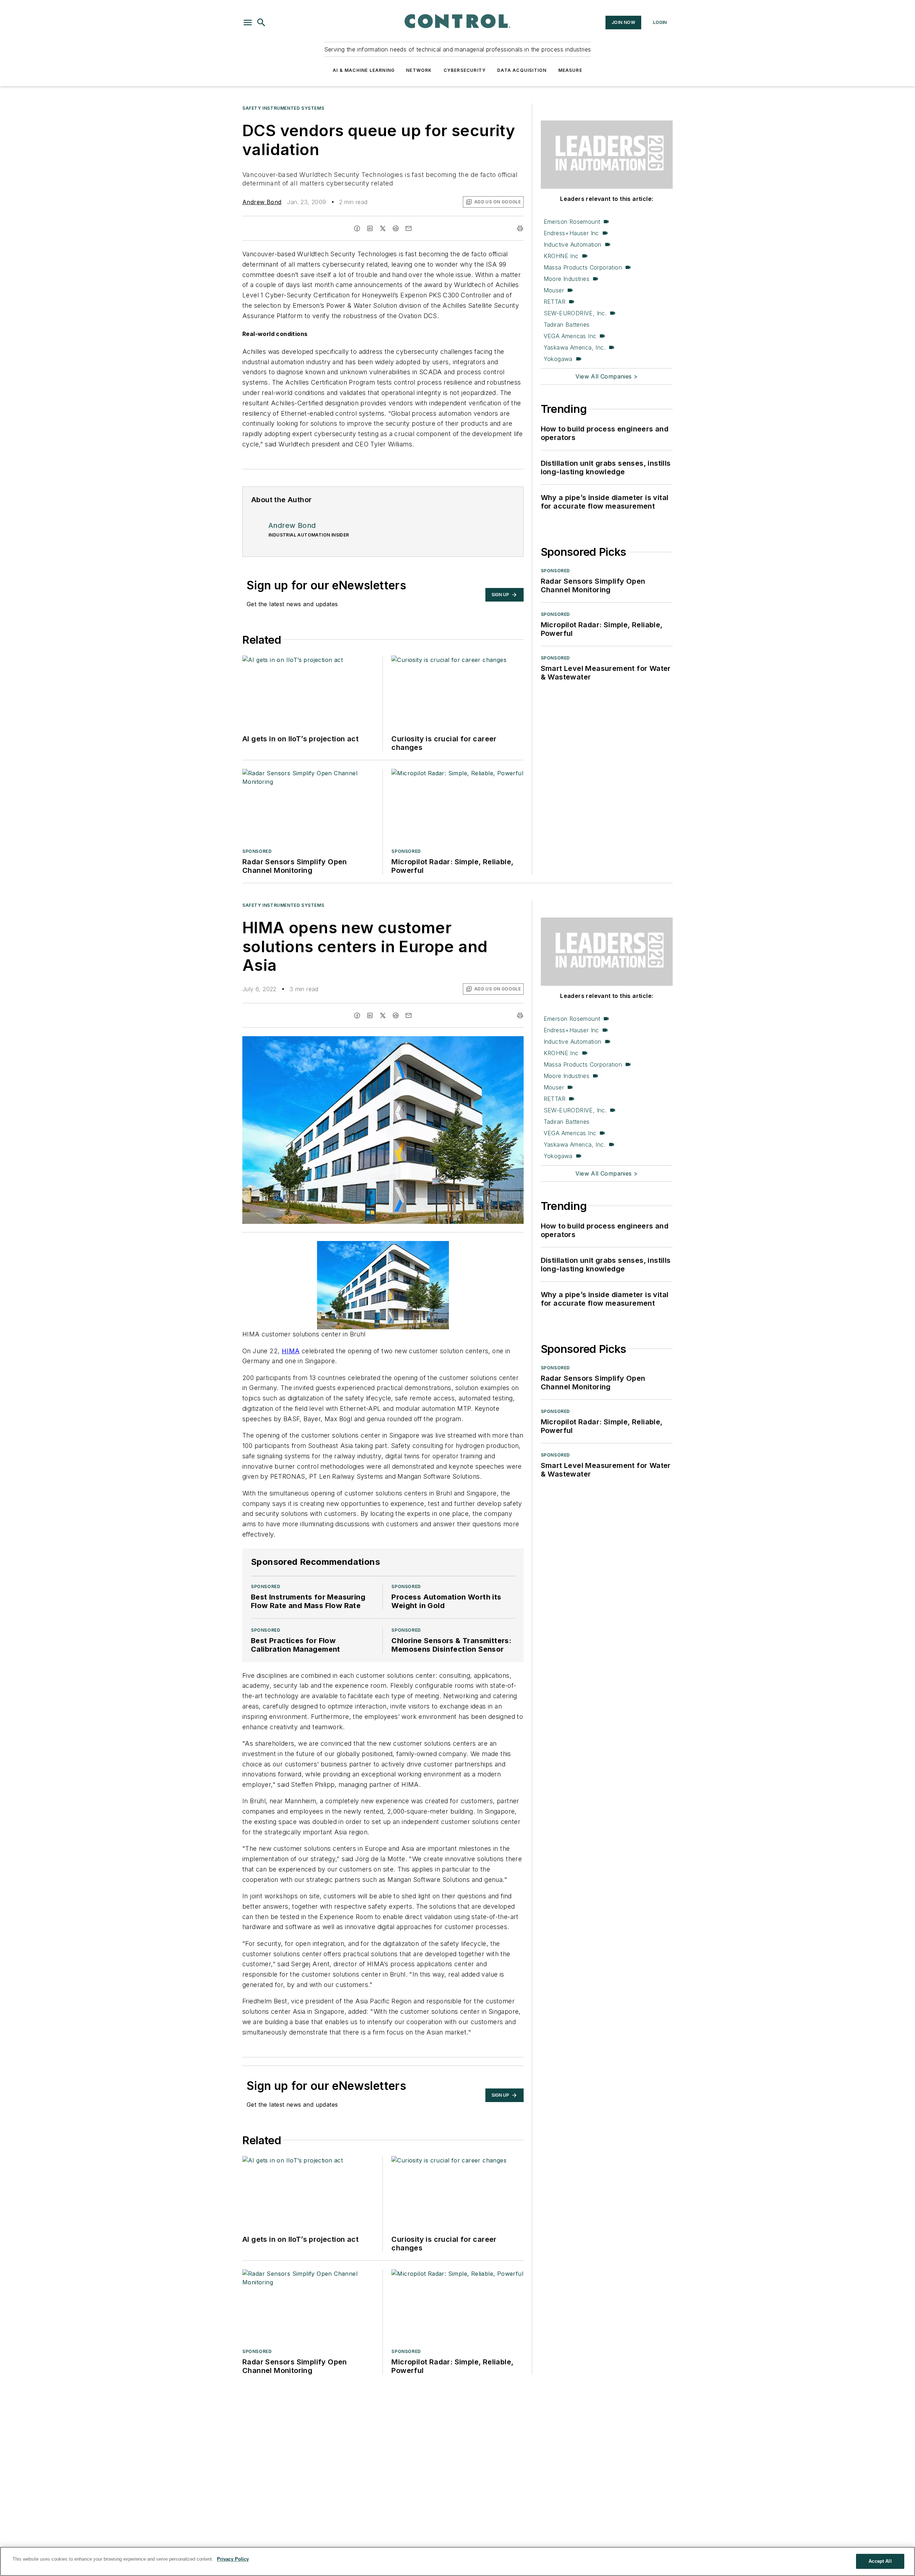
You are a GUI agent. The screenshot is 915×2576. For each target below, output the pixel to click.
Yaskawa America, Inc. (575, 347)
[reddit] (396, 228)
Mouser (554, 290)
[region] (457, 2561)
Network (419, 70)
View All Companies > (607, 376)
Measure (570, 70)
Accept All (880, 2561)
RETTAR (555, 302)
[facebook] (357, 228)
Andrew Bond (262, 202)
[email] (409, 228)
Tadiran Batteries (567, 325)
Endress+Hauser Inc (571, 233)
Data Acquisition (522, 70)
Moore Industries (567, 279)
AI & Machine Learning (364, 70)
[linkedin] (370, 228)
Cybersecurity (465, 70)
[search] (261, 23)
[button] (248, 23)
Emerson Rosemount (572, 222)
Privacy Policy (233, 2559)
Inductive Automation (573, 244)
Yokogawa (558, 359)
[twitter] (383, 228)
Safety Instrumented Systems (283, 108)
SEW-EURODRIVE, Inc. (575, 313)
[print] (520, 228)
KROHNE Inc (561, 256)
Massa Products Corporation (583, 267)
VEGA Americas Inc (570, 336)
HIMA (291, 1351)
